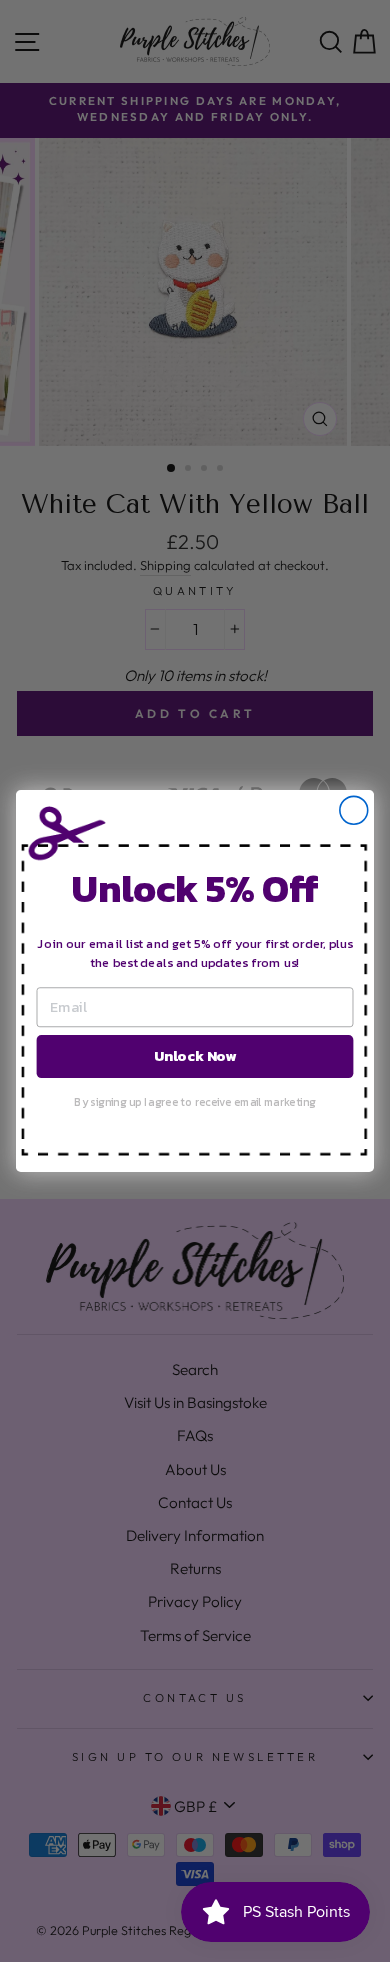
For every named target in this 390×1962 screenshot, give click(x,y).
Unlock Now (195, 1055)
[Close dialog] (354, 810)
